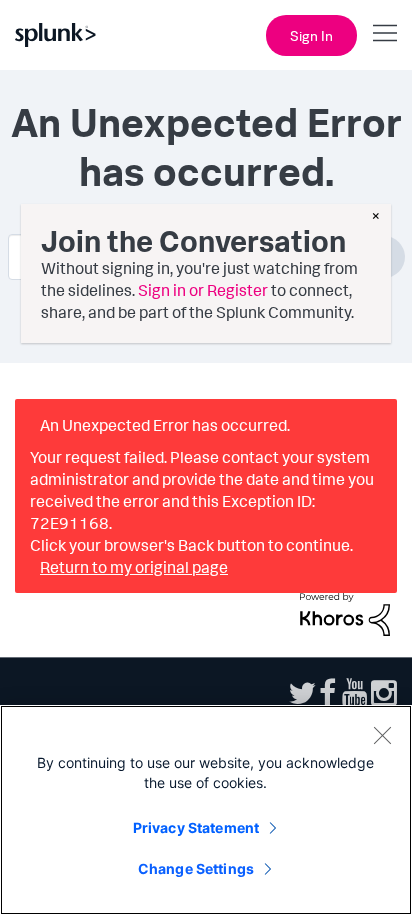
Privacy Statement (196, 827)
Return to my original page (134, 567)
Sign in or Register (203, 290)
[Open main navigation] (385, 33)
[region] (206, 810)
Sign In (311, 35)
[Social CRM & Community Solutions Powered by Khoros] (345, 612)
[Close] (382, 735)
